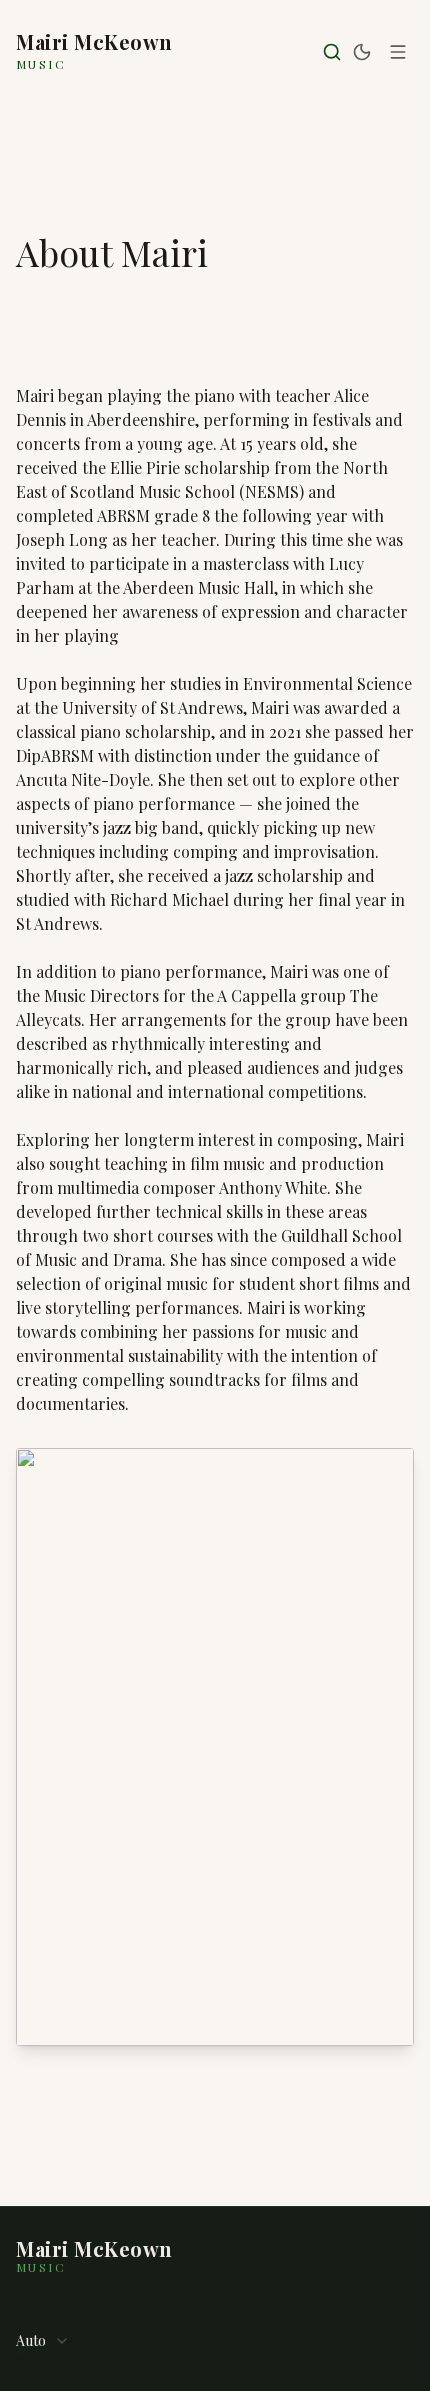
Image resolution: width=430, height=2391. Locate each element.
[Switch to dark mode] (362, 52)
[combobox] (49, 2341)
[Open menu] (398, 52)
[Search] (332, 52)
